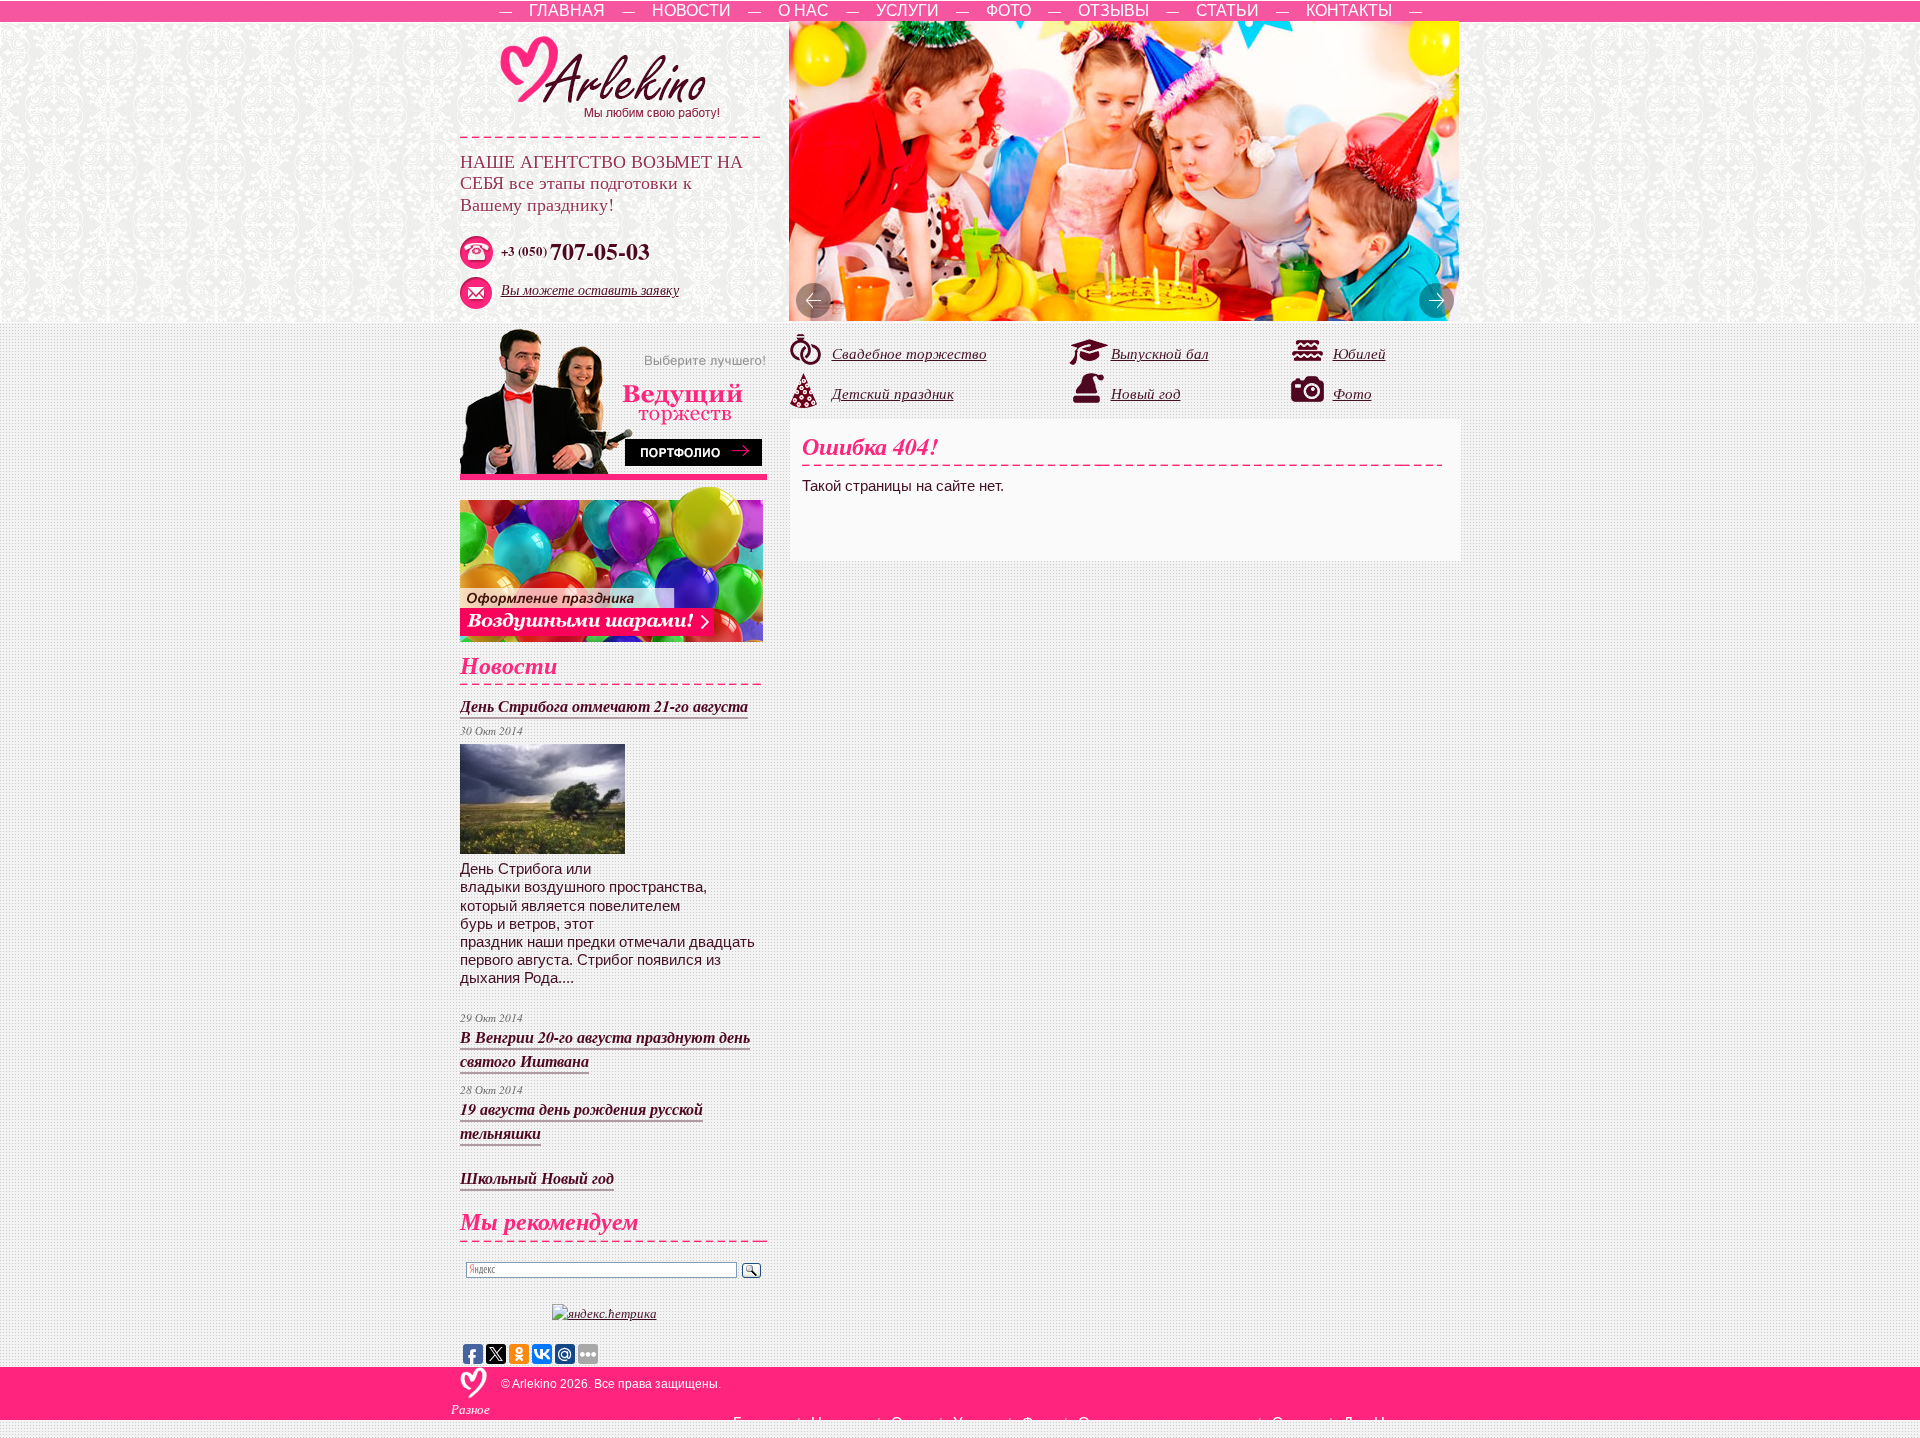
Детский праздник (893, 393)
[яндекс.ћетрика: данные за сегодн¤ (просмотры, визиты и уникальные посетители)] (604, 1313)
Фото (1008, 10)
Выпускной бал (1160, 353)
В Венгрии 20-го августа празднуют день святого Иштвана (605, 1048)
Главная (567, 10)
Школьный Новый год (537, 1177)
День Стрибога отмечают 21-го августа (604, 705)
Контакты (1349, 10)
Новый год (1146, 393)
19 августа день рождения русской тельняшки (581, 1120)
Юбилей (1359, 352)
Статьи (1227, 10)
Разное (470, 1408)
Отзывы (1113, 10)
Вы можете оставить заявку (590, 289)
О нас (803, 10)
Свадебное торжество (909, 353)
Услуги (907, 10)
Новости (691, 10)
